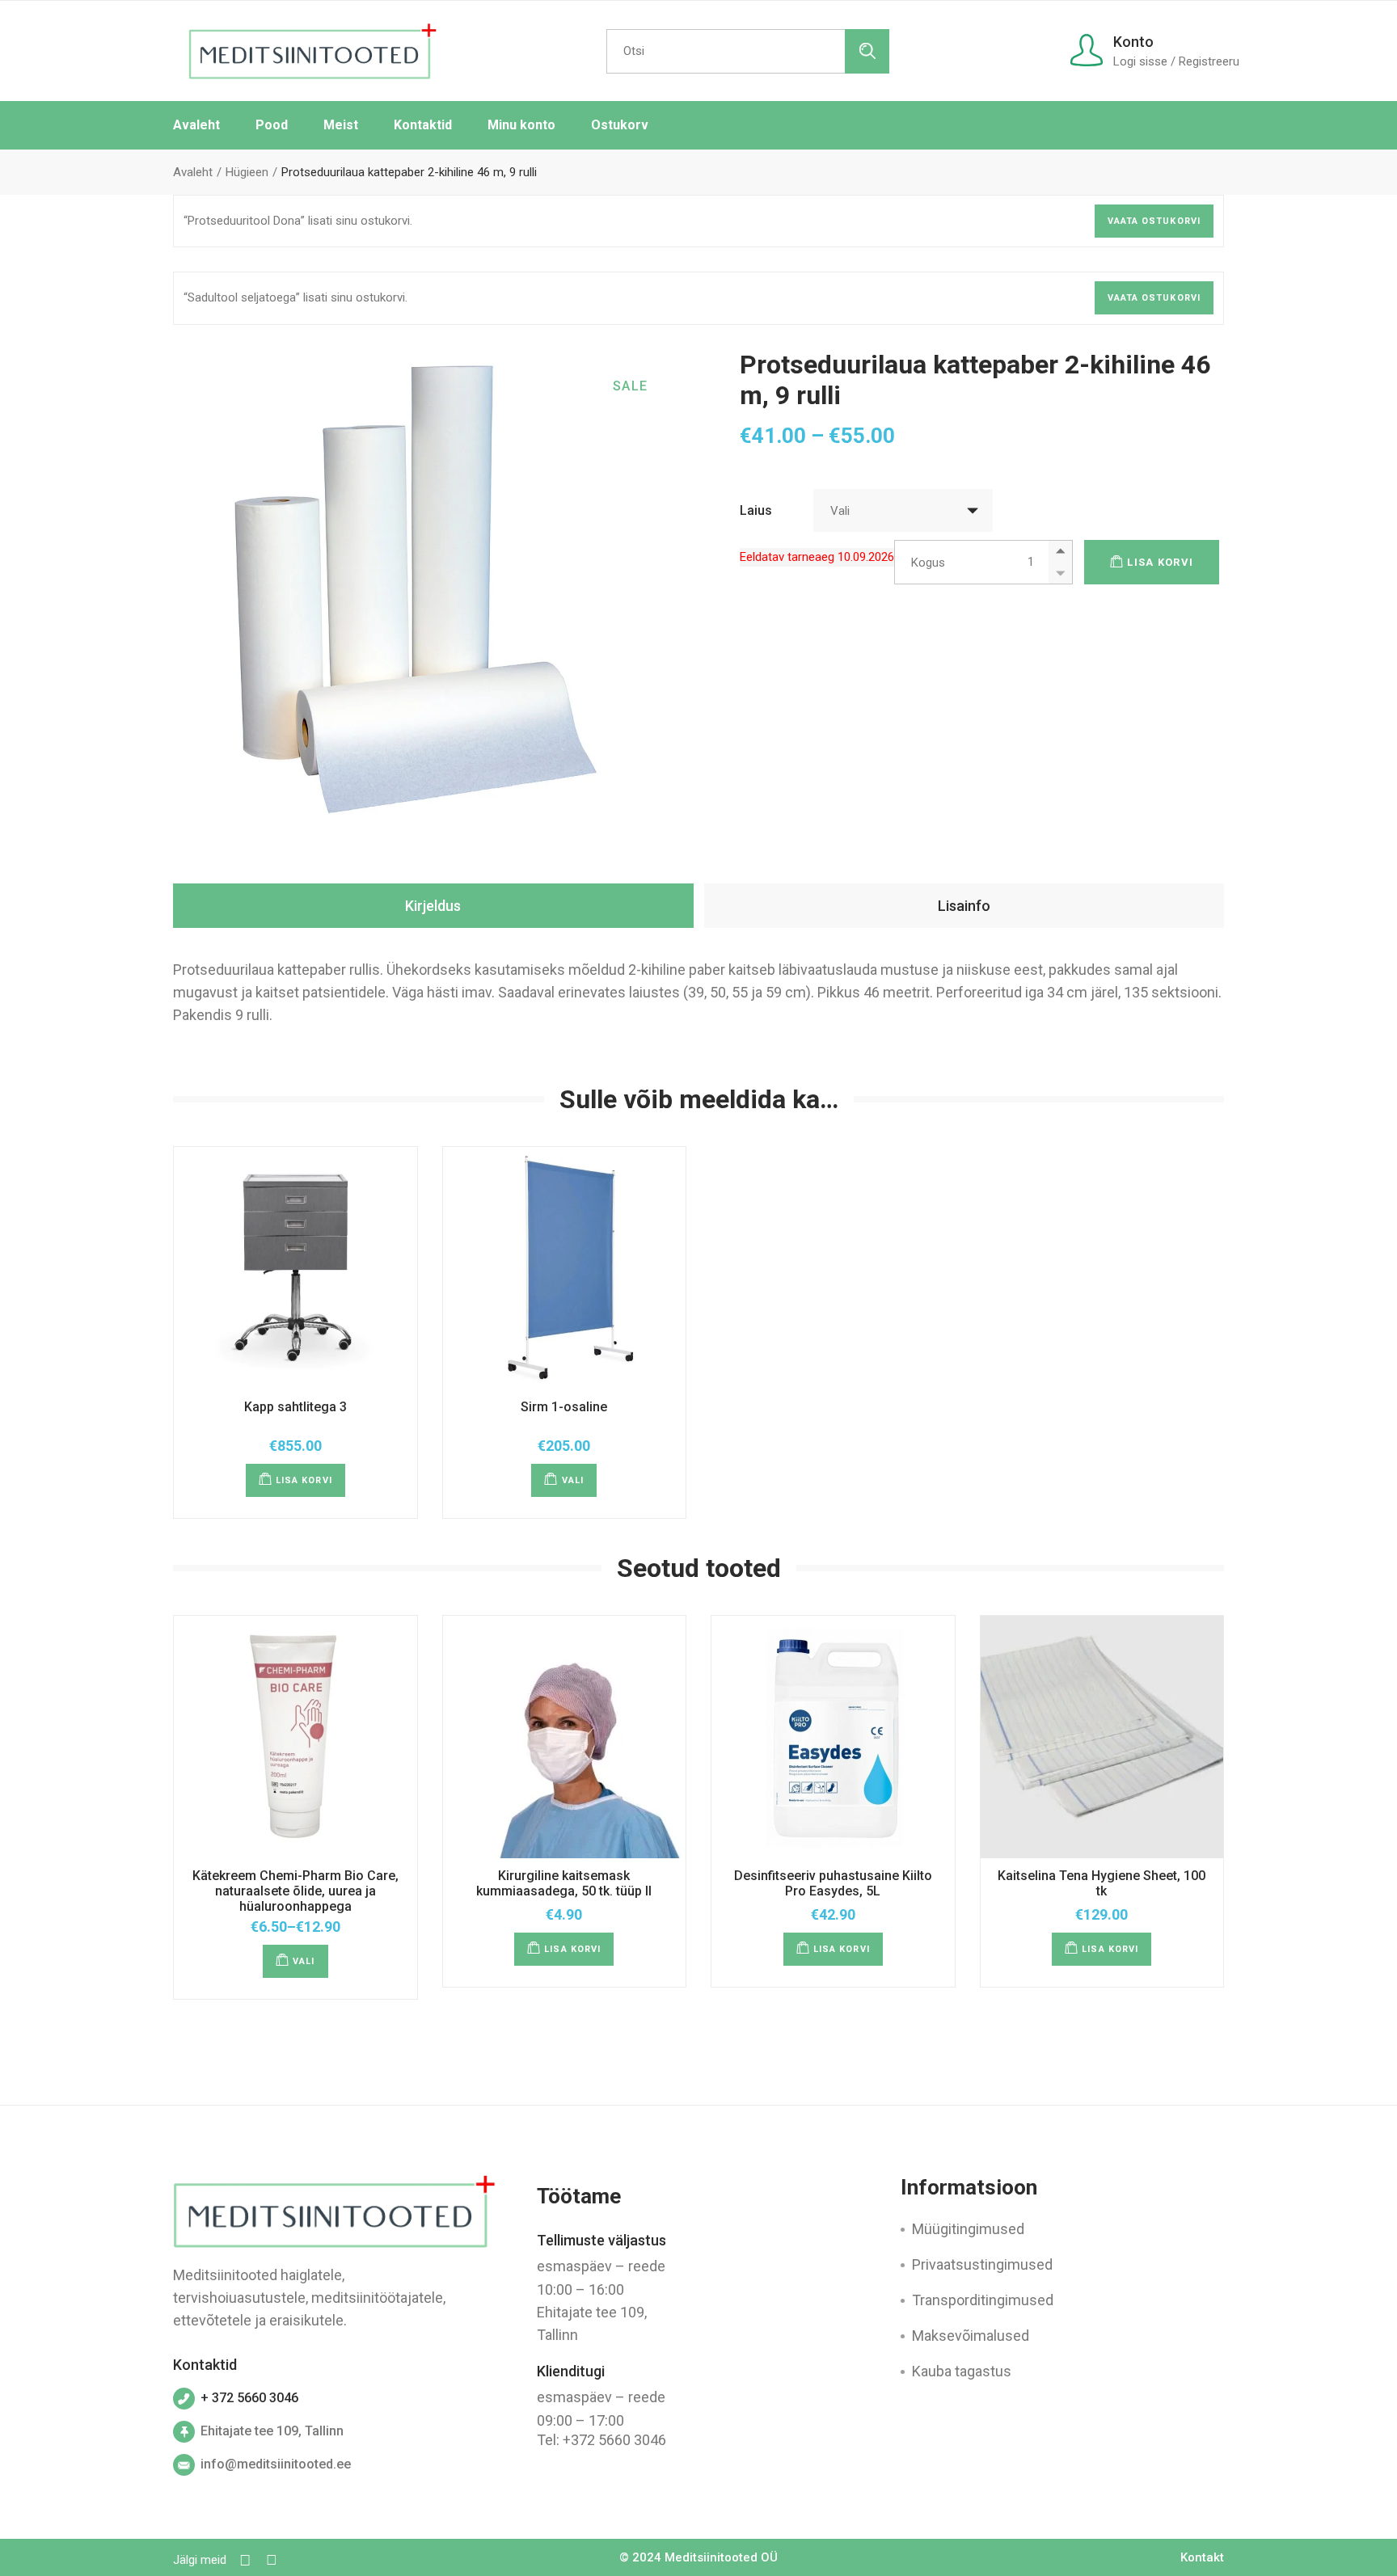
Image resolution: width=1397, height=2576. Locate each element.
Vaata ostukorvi (1154, 221)
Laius (756, 510)
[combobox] (903, 510)
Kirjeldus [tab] (433, 906)
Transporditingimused (983, 2300)
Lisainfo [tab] (964, 906)
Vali (573, 1480)
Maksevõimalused (971, 2336)
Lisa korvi (1160, 562)
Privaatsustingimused (982, 2264)
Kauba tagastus (962, 2371)
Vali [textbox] (840, 511)
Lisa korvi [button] (304, 1480)
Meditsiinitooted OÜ (721, 2557)
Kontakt (1202, 2557)
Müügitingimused (968, 2229)
